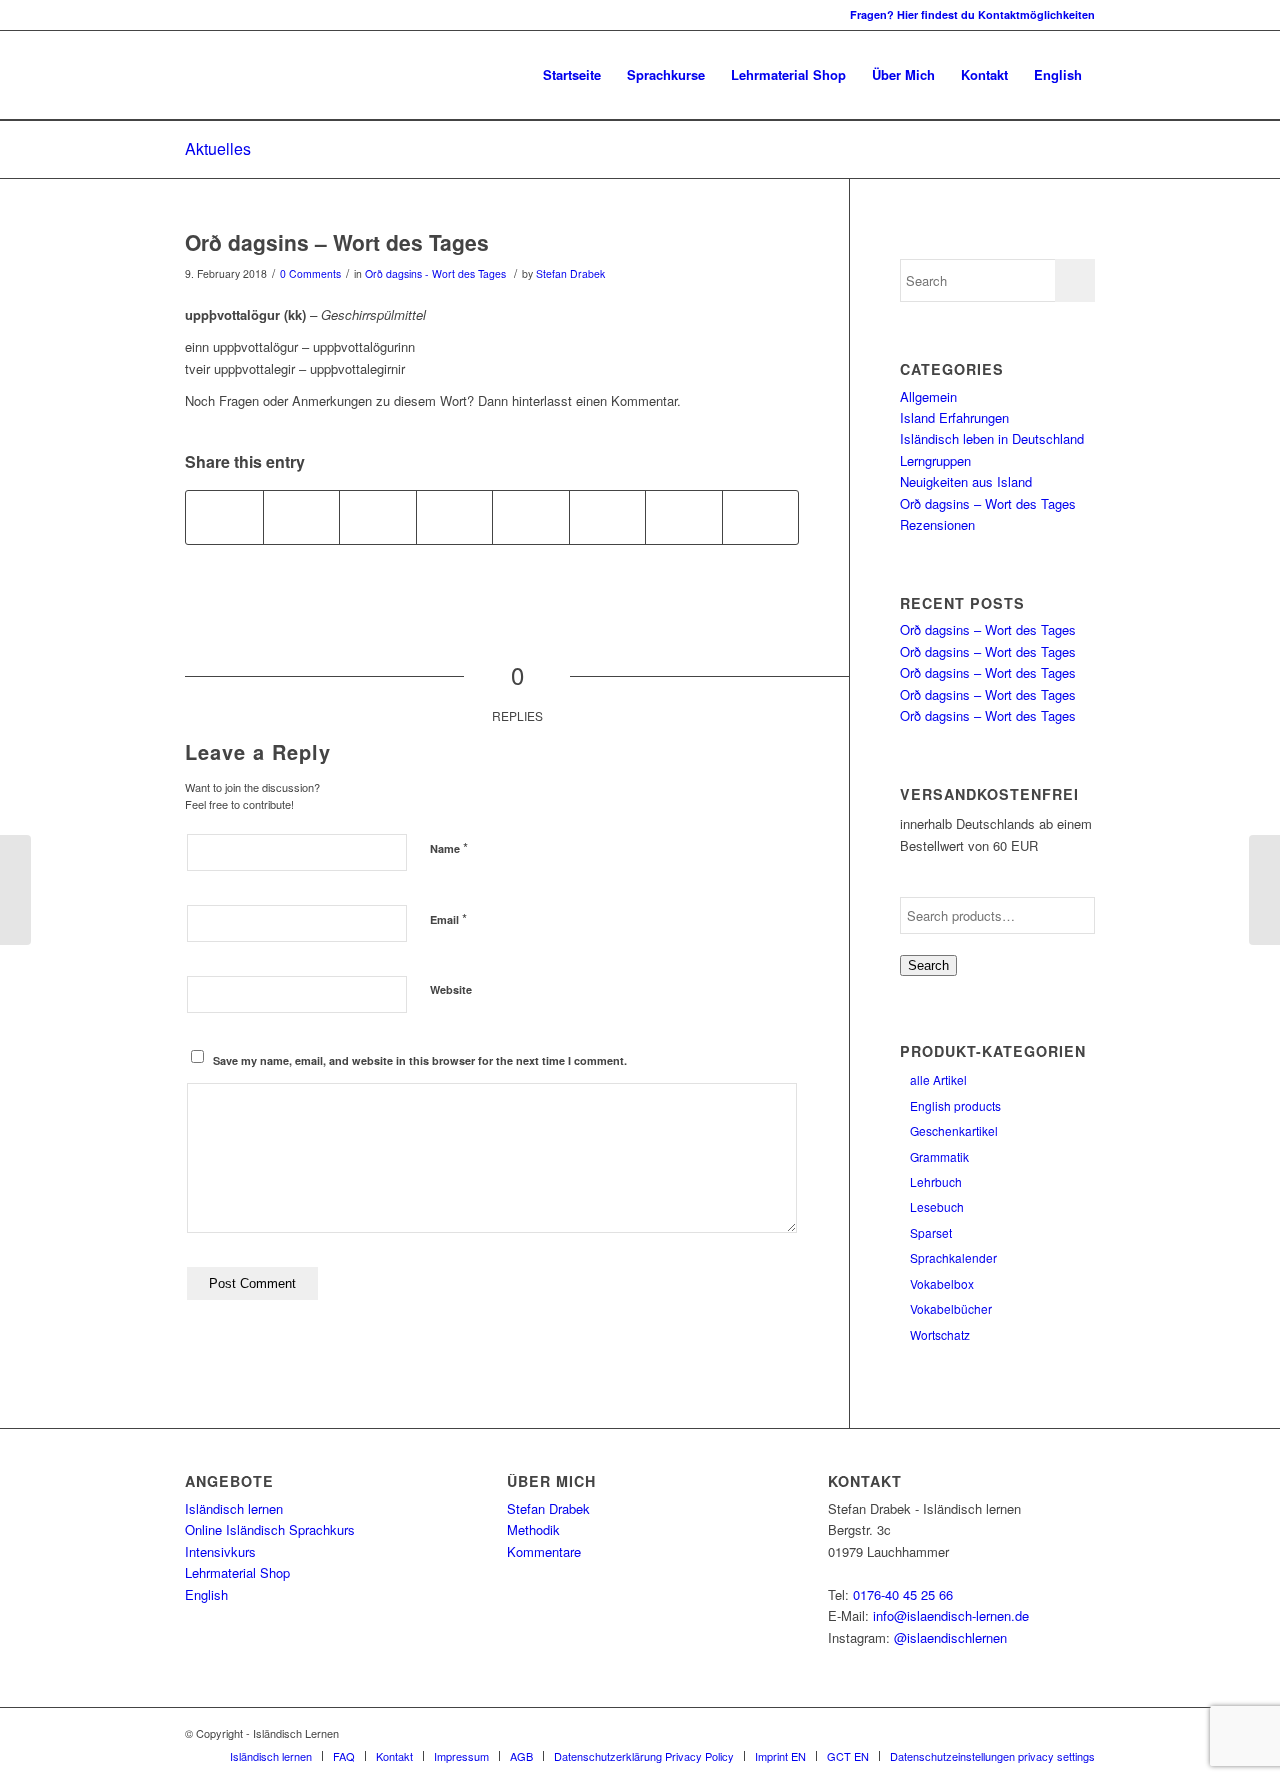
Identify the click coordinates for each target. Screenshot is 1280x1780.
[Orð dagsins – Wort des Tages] (15, 890)
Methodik (533, 1529)
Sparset (931, 1232)
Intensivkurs (220, 1551)
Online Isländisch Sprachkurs (270, 1529)
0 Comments (310, 273)
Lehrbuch (936, 1181)
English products (955, 1105)
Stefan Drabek (570, 273)
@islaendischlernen (950, 1637)
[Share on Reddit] (684, 517)
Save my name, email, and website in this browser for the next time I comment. (420, 1060)
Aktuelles (218, 148)
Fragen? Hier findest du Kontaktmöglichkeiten (972, 14)
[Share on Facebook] (224, 517)
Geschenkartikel (954, 1130)
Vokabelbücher (951, 1308)
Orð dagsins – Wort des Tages (337, 242)
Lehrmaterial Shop (237, 1572)
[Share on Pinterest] (378, 517)
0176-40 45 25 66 (903, 1594)
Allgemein (928, 396)
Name (449, 847)
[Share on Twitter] (302, 517)
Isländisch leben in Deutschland (992, 438)
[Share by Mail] (761, 517)
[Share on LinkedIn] (455, 517)
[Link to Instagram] (191, 15)
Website (451, 989)
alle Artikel (938, 1079)
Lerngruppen (935, 460)
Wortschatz (940, 1334)
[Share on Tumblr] (531, 517)
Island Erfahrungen (954, 417)
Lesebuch (937, 1206)
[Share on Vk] (608, 517)
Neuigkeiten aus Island (966, 481)
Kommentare (544, 1551)
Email (448, 918)
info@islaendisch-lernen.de (951, 1615)
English (206, 1594)
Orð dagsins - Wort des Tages (435, 273)
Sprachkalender (953, 1257)
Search (928, 965)
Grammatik (939, 1156)
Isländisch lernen (234, 1508)
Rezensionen (937, 524)
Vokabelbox (942, 1283)
